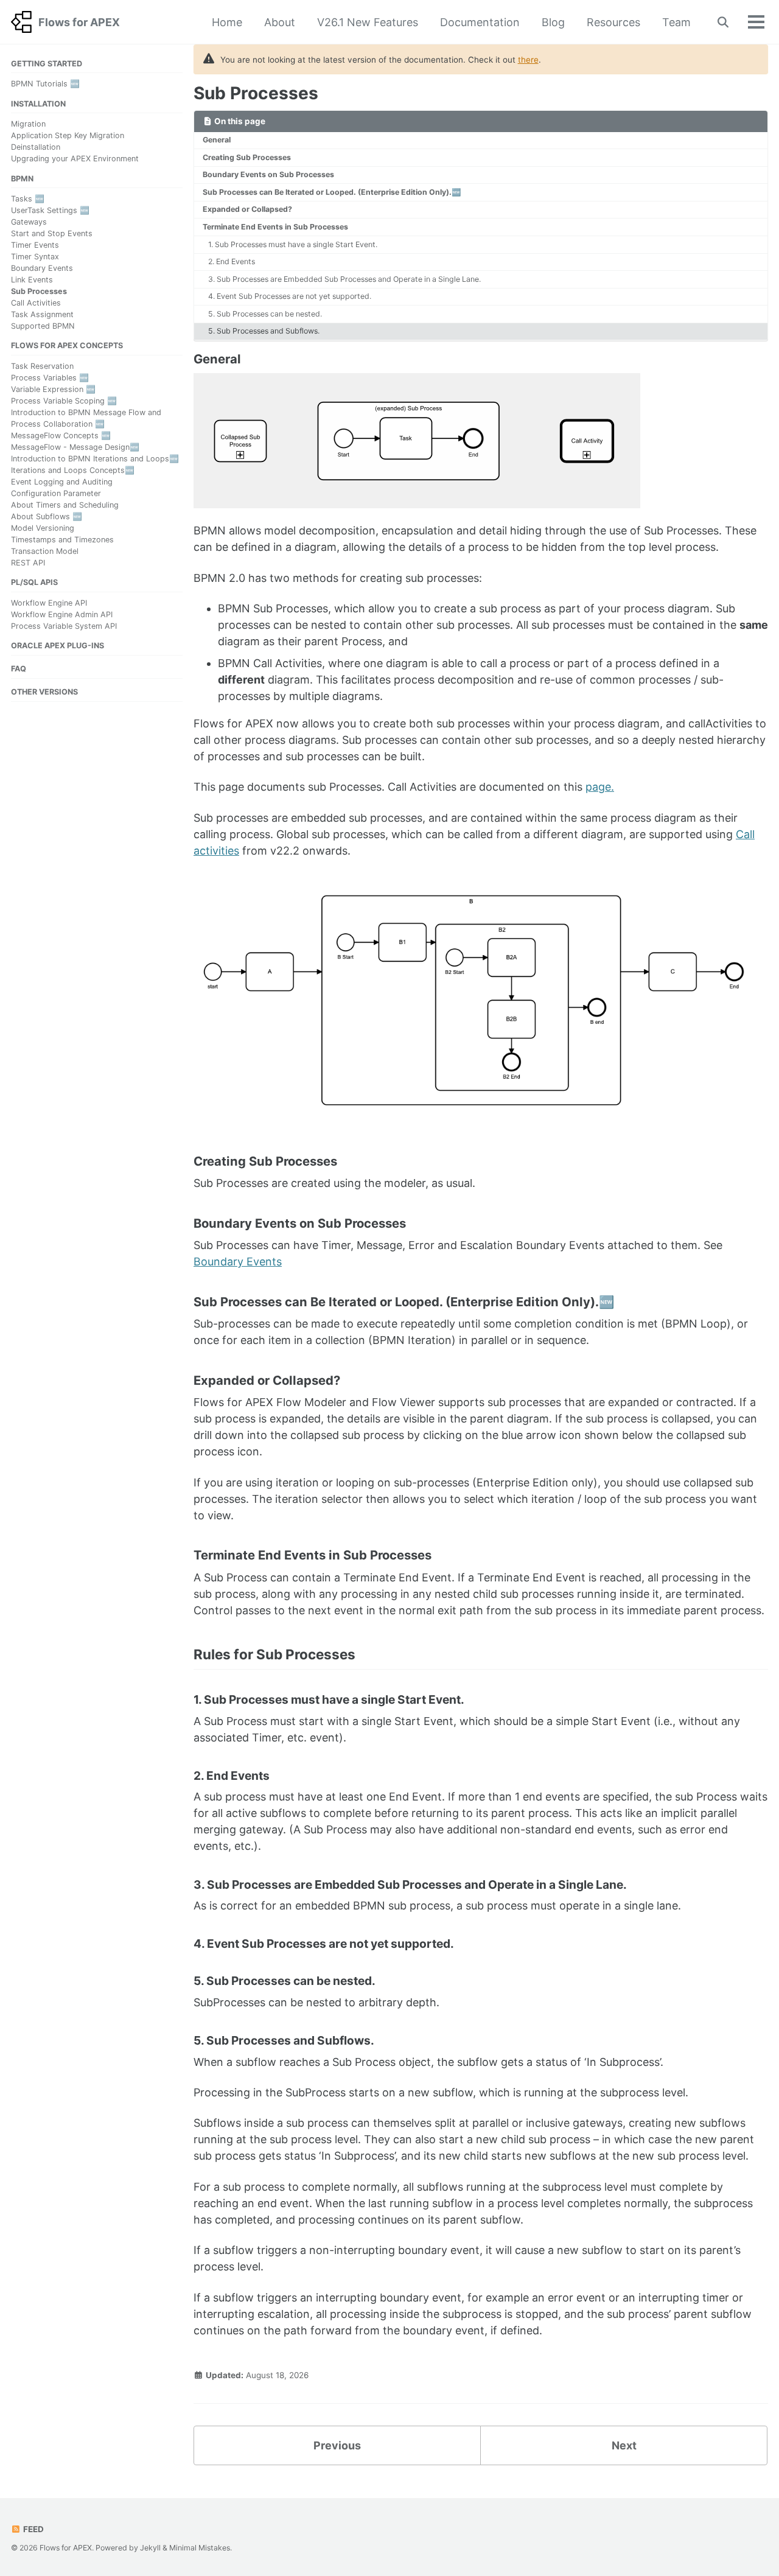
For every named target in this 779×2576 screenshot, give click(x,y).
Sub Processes (39, 291)
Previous (337, 2445)
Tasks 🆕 (28, 199)
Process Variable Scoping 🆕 (64, 401)
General (217, 140)
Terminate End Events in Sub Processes (275, 227)
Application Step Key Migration (68, 135)
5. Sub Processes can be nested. (265, 314)
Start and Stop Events (52, 233)
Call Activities (36, 303)
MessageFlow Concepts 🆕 (61, 436)
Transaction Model (45, 551)
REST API (28, 562)
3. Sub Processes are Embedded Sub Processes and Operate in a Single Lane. (344, 279)
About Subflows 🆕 (47, 516)
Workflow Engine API (49, 602)
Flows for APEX (79, 22)
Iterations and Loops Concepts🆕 (73, 470)
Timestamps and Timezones (62, 539)
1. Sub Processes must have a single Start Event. (293, 244)
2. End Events (232, 261)
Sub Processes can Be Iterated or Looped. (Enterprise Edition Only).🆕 (332, 192)
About (280, 22)
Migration (28, 124)
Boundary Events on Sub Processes (268, 174)
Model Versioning (43, 527)
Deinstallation (36, 147)
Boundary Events (42, 268)
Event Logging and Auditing (62, 482)
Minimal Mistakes (200, 2548)
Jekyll (150, 2548)
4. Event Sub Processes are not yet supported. (290, 296)
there (528, 60)
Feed (33, 2529)
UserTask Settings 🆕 (50, 210)
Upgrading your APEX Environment (75, 159)
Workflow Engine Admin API (62, 614)
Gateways (29, 222)
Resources (613, 22)
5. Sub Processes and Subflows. (264, 331)
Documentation (480, 22)
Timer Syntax (35, 257)
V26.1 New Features (368, 22)
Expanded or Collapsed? (247, 209)
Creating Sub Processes (247, 157)
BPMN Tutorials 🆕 (45, 84)
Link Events (32, 280)
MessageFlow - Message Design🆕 (75, 447)
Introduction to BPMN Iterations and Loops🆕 (95, 459)
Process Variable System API (64, 625)
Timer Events (35, 245)
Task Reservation (42, 366)
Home (227, 22)
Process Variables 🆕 (50, 378)
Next (624, 2445)
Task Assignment (42, 314)
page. (600, 787)
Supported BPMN (43, 326)
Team (676, 22)
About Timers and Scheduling (65, 504)
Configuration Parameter (56, 493)
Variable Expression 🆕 (53, 389)
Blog (553, 22)
